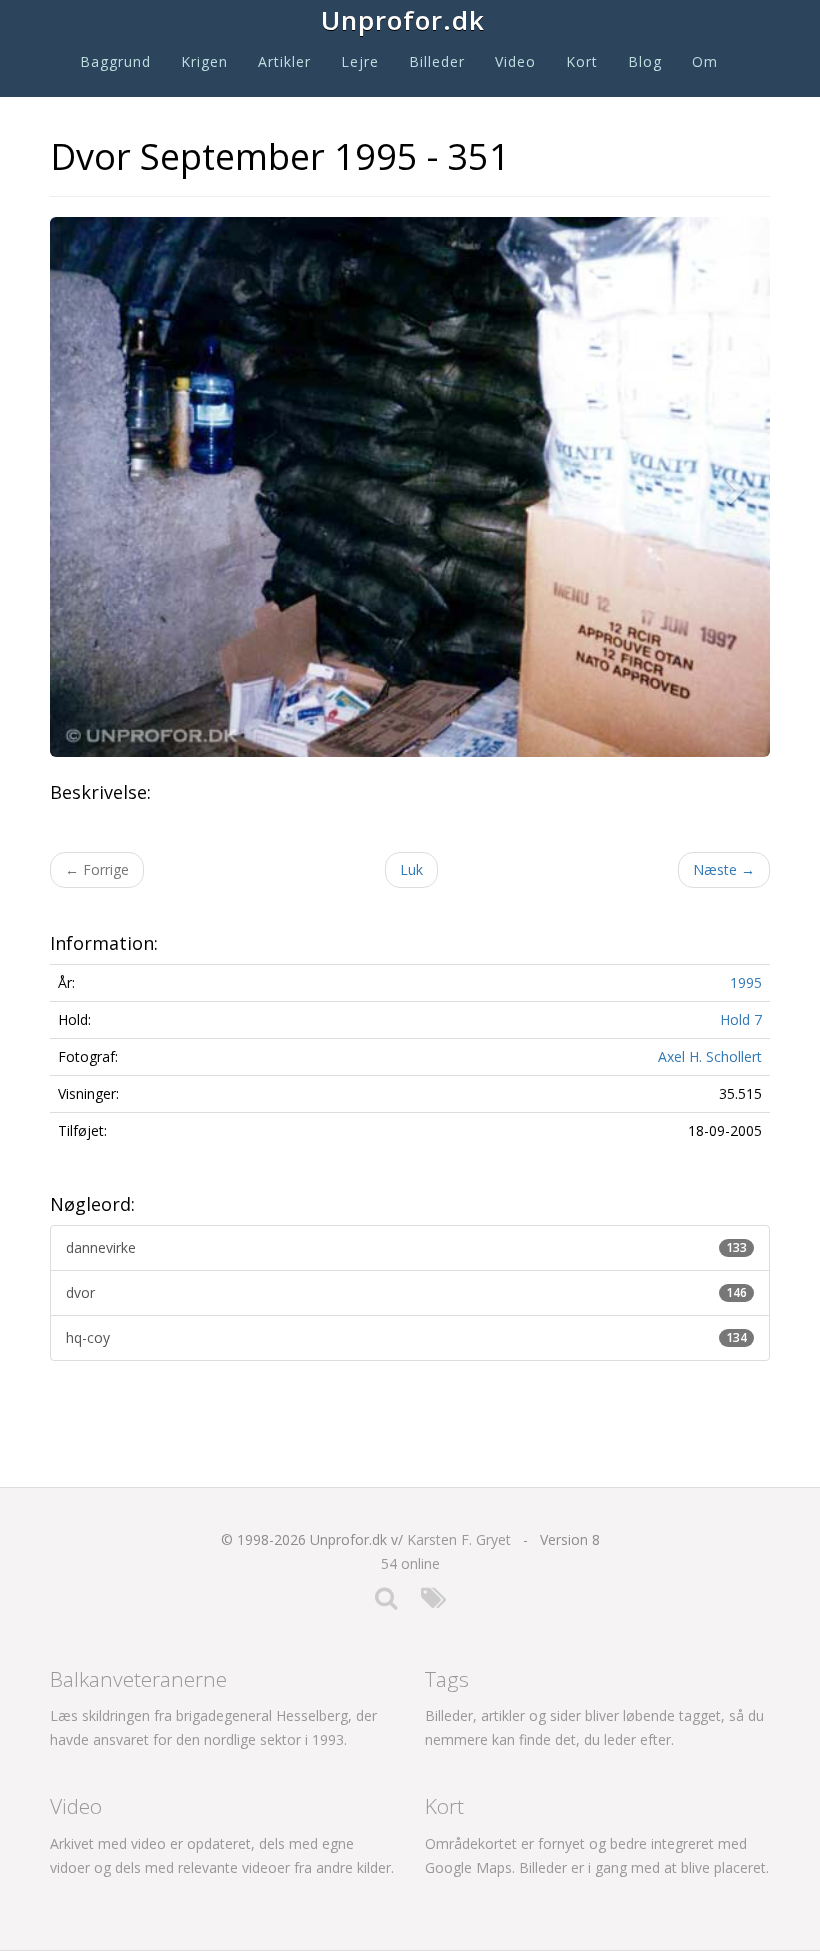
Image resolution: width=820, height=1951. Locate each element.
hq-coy (406, 1337)
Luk (411, 869)
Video (515, 61)
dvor (406, 1292)
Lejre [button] (360, 61)
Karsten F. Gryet (459, 1539)
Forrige (97, 869)
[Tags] (433, 1602)
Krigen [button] (204, 61)
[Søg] (386, 1602)
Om (705, 61)
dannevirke (406, 1247)
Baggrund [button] (115, 61)
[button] (740, 487)
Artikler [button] (284, 61)
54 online (410, 1563)
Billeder (437, 61)
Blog (645, 61)
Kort (582, 61)
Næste (724, 869)
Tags (447, 1679)
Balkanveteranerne (138, 1679)
